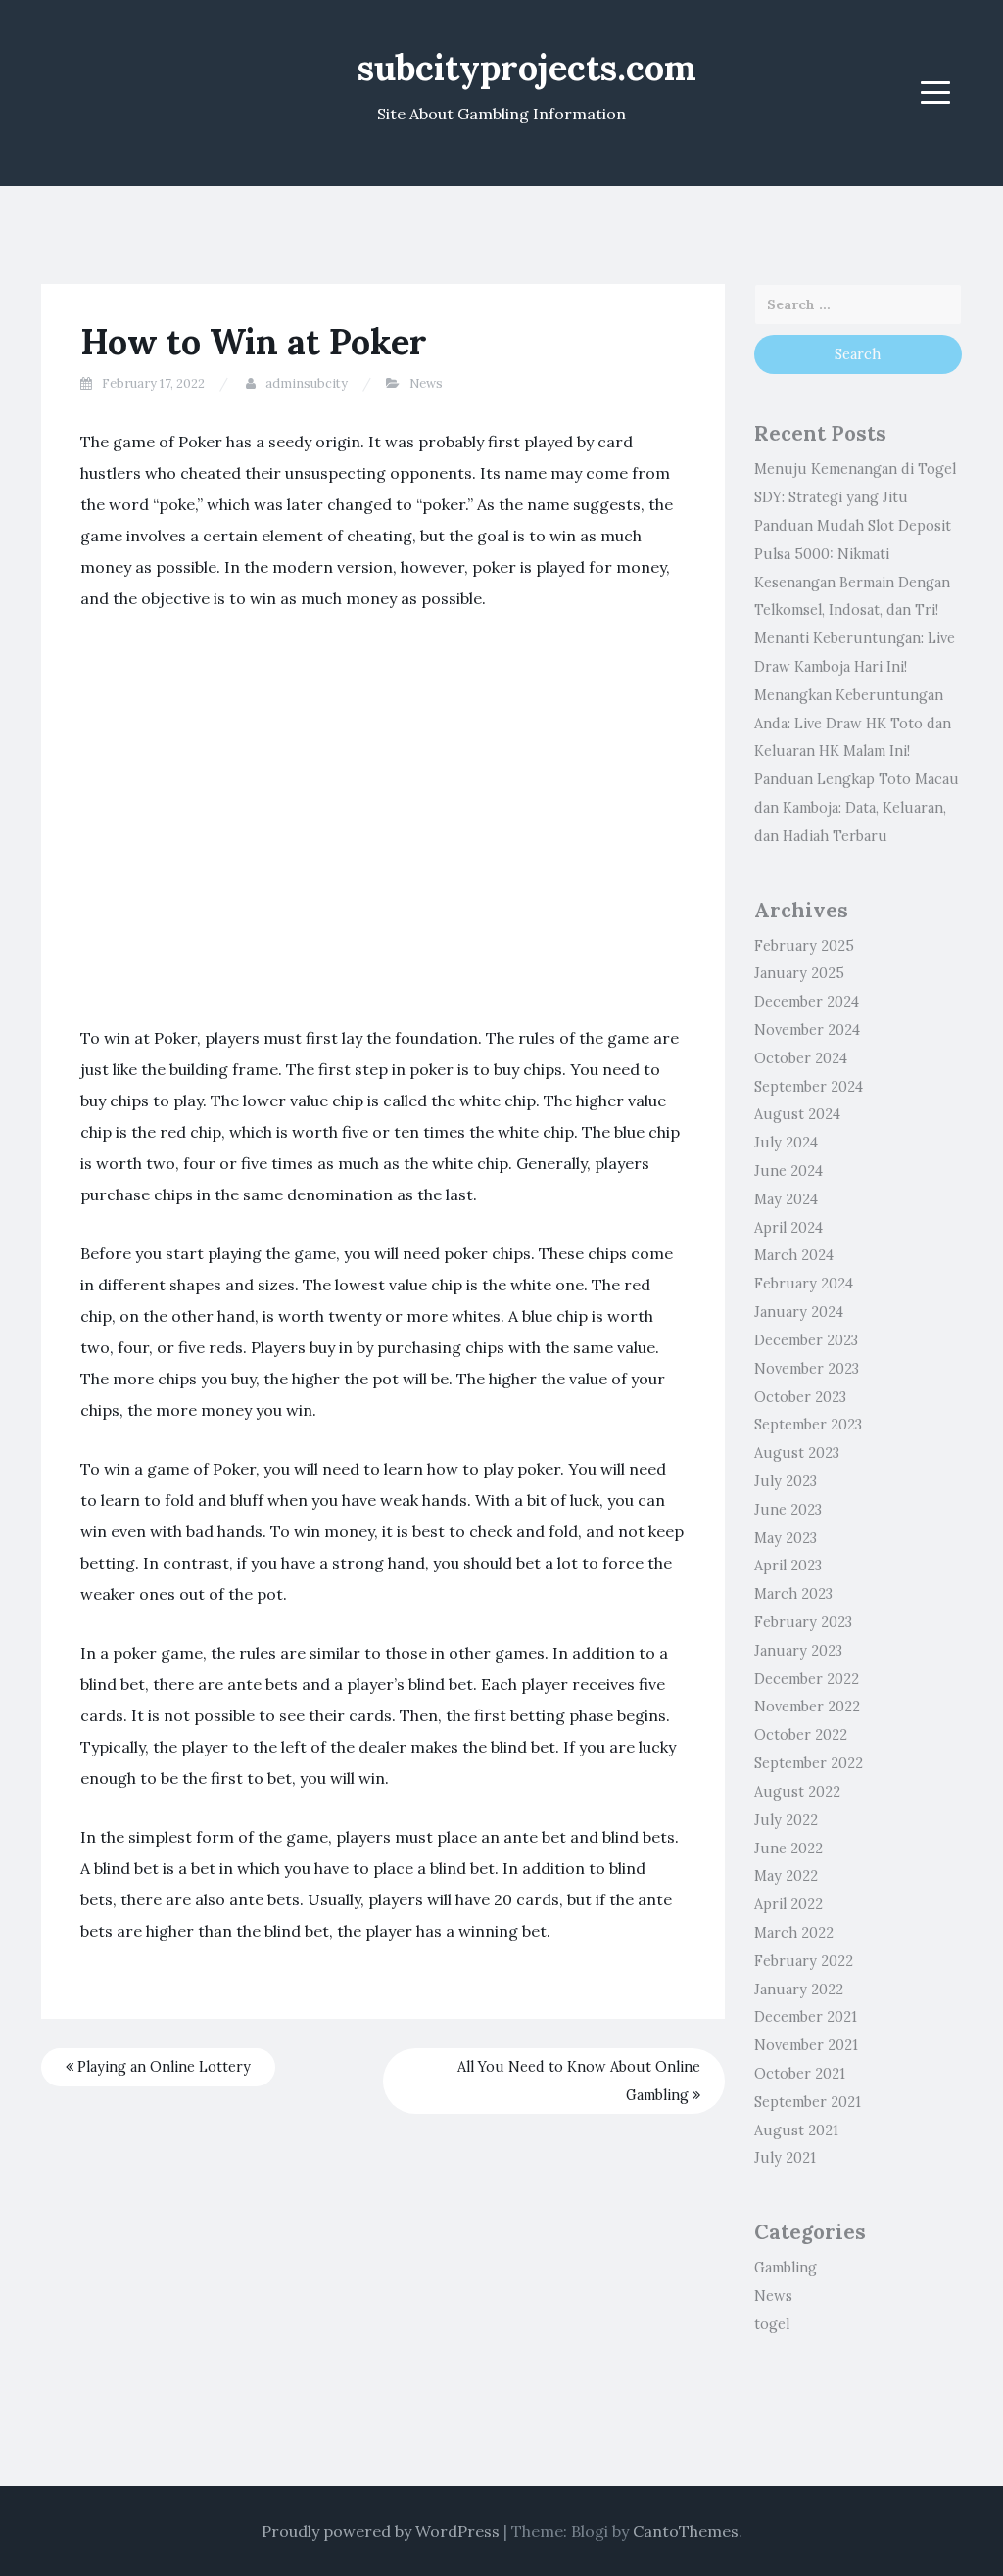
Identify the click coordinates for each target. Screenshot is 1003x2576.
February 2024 (804, 1284)
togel (772, 2324)
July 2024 (786, 1143)
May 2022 (786, 1876)
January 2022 (799, 1990)
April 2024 (788, 1228)
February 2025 (804, 946)
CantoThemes (686, 2531)
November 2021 (806, 2045)
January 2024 (799, 1312)
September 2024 (809, 1087)
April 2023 (788, 1566)
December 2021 (806, 2017)
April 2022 (788, 1904)
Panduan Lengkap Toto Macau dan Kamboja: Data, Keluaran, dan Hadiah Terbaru (857, 808)
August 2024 (797, 1114)
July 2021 (785, 2158)
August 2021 (796, 2131)
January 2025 (799, 973)
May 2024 (786, 1199)
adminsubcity (307, 383)
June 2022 (788, 1849)
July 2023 (786, 1481)
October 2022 (801, 1735)
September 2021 (808, 2102)
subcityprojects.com (527, 68)
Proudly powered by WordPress (381, 2531)
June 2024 (788, 1171)
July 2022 (786, 1820)
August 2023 (797, 1453)
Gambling (786, 2268)
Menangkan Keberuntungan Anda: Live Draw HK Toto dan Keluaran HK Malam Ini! (853, 724)
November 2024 (807, 1030)
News (426, 383)
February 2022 (804, 1961)
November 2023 (807, 1369)
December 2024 (807, 1002)
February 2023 (803, 1622)
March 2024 (794, 1255)
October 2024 (801, 1058)
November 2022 (807, 1707)
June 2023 (788, 1510)
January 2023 (798, 1651)
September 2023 (808, 1425)
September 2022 (809, 1763)
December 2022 (807, 1679)
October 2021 (800, 2074)
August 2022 (797, 1792)
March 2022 (794, 1933)
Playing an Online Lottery (162, 2067)
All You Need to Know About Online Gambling (579, 2081)
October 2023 (800, 1397)
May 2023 (786, 1538)
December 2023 (806, 1340)
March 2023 (793, 1594)
